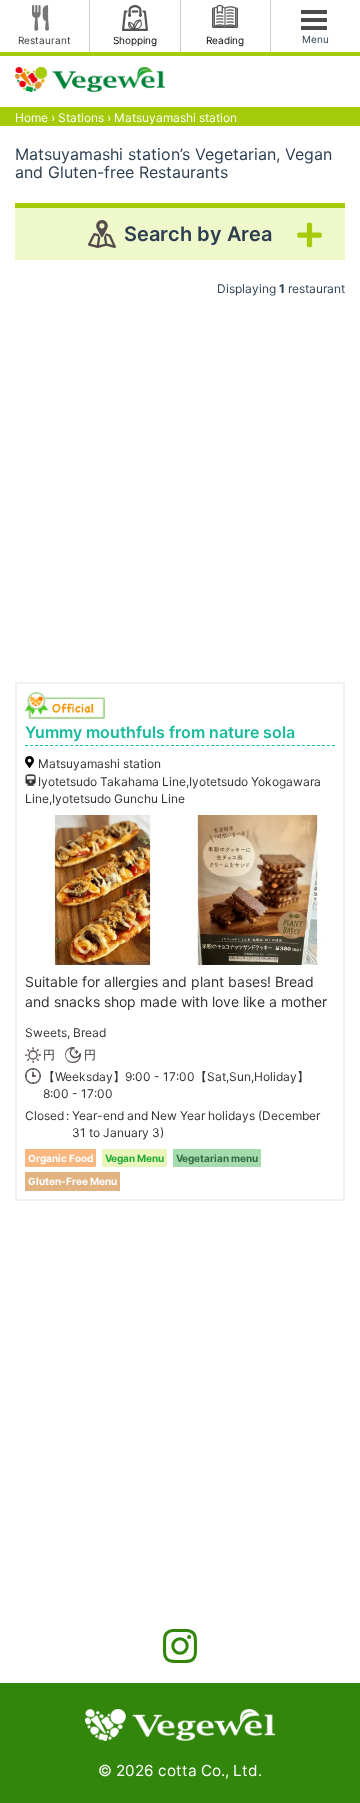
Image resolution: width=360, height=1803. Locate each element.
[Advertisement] (180, 482)
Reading (225, 40)
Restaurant (44, 40)
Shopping (135, 40)
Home (31, 117)
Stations (81, 117)
